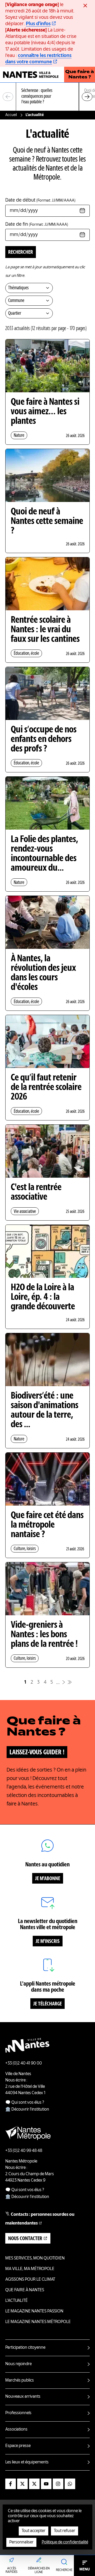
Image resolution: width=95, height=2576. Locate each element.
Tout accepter (34, 2531)
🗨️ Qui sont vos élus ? (25, 2103)
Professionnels (18, 2413)
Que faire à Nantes (25, 2290)
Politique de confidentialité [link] (65, 2542)
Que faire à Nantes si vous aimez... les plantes (45, 412)
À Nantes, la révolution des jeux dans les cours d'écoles (43, 973)
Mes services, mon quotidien (35, 2258)
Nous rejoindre (18, 2364)
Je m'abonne (48, 1879)
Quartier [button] (15, 313)
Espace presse (18, 2446)
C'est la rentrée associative (36, 1193)
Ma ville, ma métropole (30, 2269)
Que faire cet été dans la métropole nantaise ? (47, 1525)
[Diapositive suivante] (87, 97)
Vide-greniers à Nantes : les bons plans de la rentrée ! (44, 1635)
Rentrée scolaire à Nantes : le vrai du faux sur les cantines (45, 630)
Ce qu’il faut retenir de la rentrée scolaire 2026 (46, 1088)
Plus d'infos (38, 24)
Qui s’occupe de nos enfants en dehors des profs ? (44, 740)
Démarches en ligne (39, 2570)
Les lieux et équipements (27, 2462)
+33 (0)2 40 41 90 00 (24, 2063)
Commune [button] (16, 301)
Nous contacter (25, 2239)
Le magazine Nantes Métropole (38, 2322)
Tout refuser (65, 2531)
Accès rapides (11, 2570)
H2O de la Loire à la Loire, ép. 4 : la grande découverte (43, 1297)
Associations (16, 2430)
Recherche (64, 2570)
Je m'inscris (48, 1942)
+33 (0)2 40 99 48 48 (24, 2151)
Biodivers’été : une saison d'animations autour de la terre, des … (45, 1411)
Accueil (11, 115)
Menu (85, 2569)
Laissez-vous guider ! (37, 1752)
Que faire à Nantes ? (80, 75)
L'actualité (16, 2301)
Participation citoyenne (25, 2348)
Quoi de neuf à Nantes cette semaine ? (47, 522)
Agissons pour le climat (30, 2280)
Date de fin (37, 224)
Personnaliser (21, 2542)
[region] (47, 97)
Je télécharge (47, 2004)
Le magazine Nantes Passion (34, 2311)
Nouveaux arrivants (23, 2397)
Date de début (40, 200)
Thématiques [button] (18, 288)
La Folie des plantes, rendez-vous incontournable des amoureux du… (44, 854)
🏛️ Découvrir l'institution (27, 2110)
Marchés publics (20, 2381)
